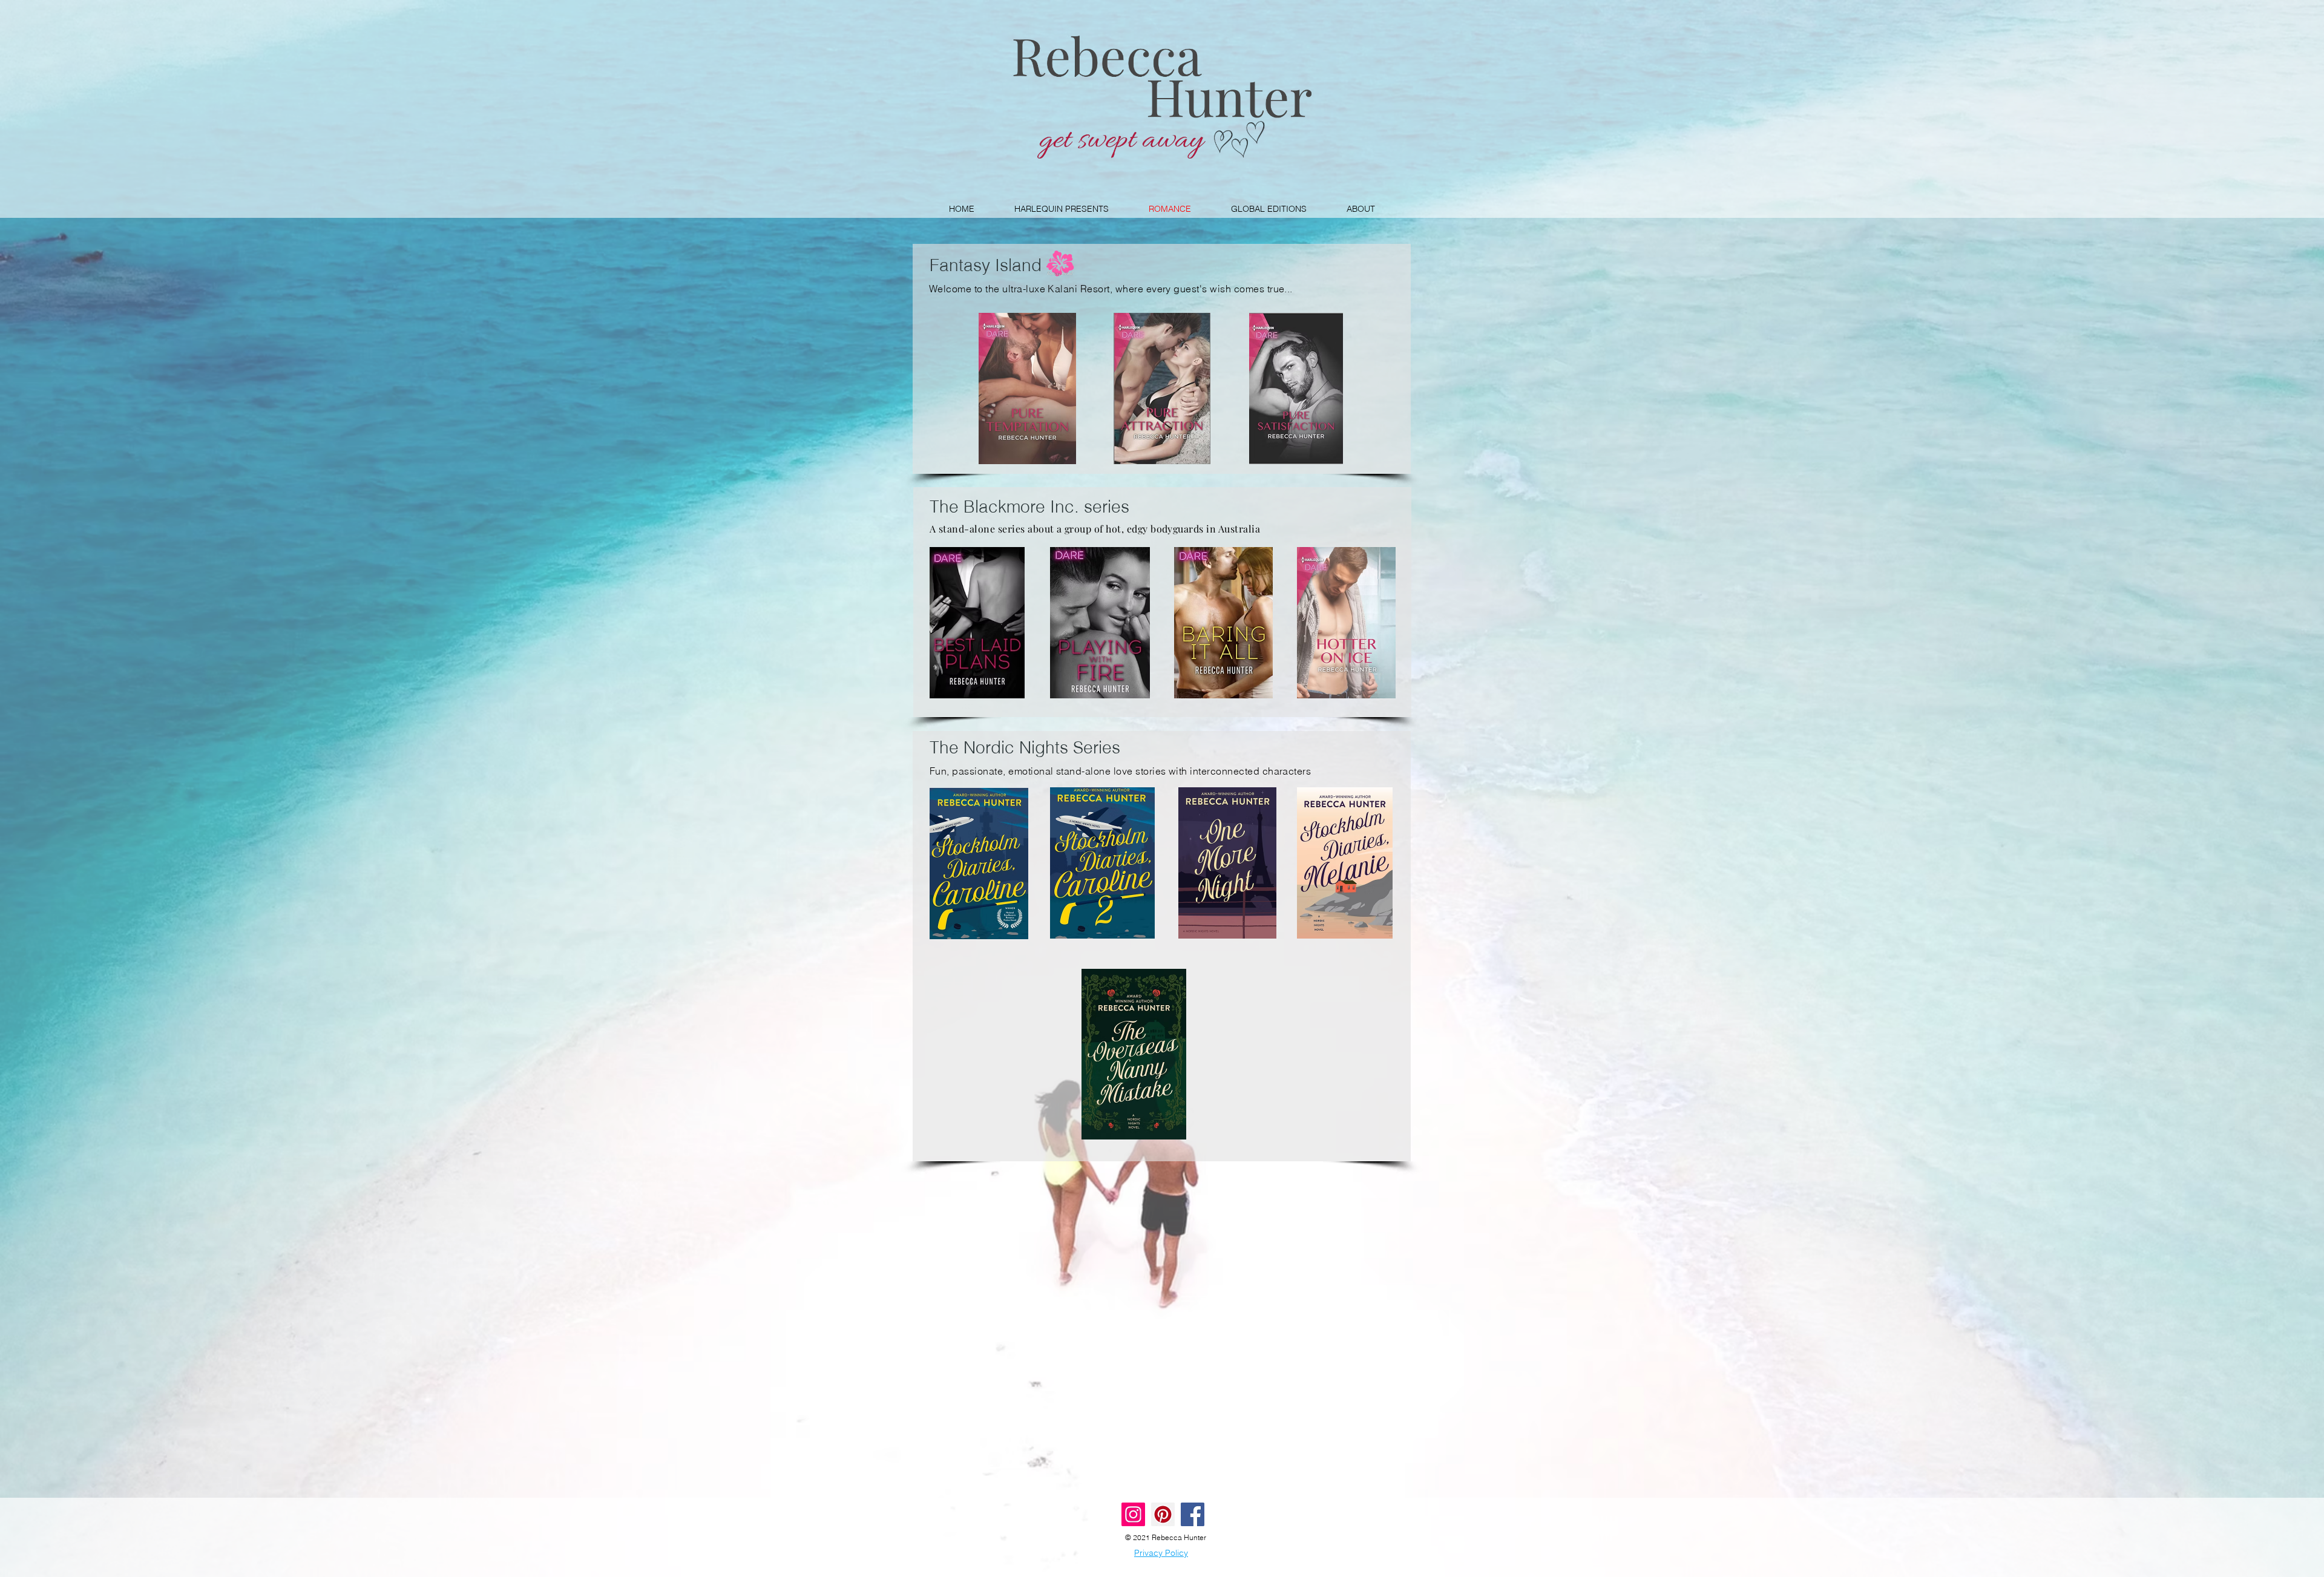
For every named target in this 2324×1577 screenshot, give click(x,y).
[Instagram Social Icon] (1133, 1514)
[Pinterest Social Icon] (1163, 1514)
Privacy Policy (1161, 1553)
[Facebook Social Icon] (1193, 1514)
